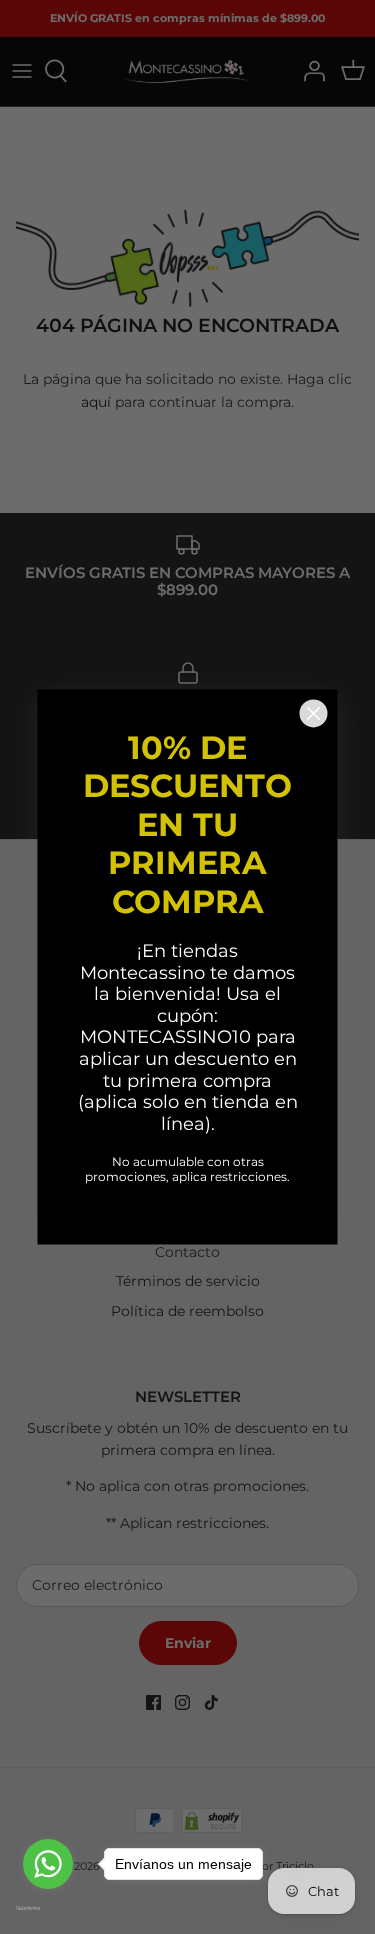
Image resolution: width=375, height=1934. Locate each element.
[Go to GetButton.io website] (48, 1908)
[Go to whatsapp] (48, 1864)
